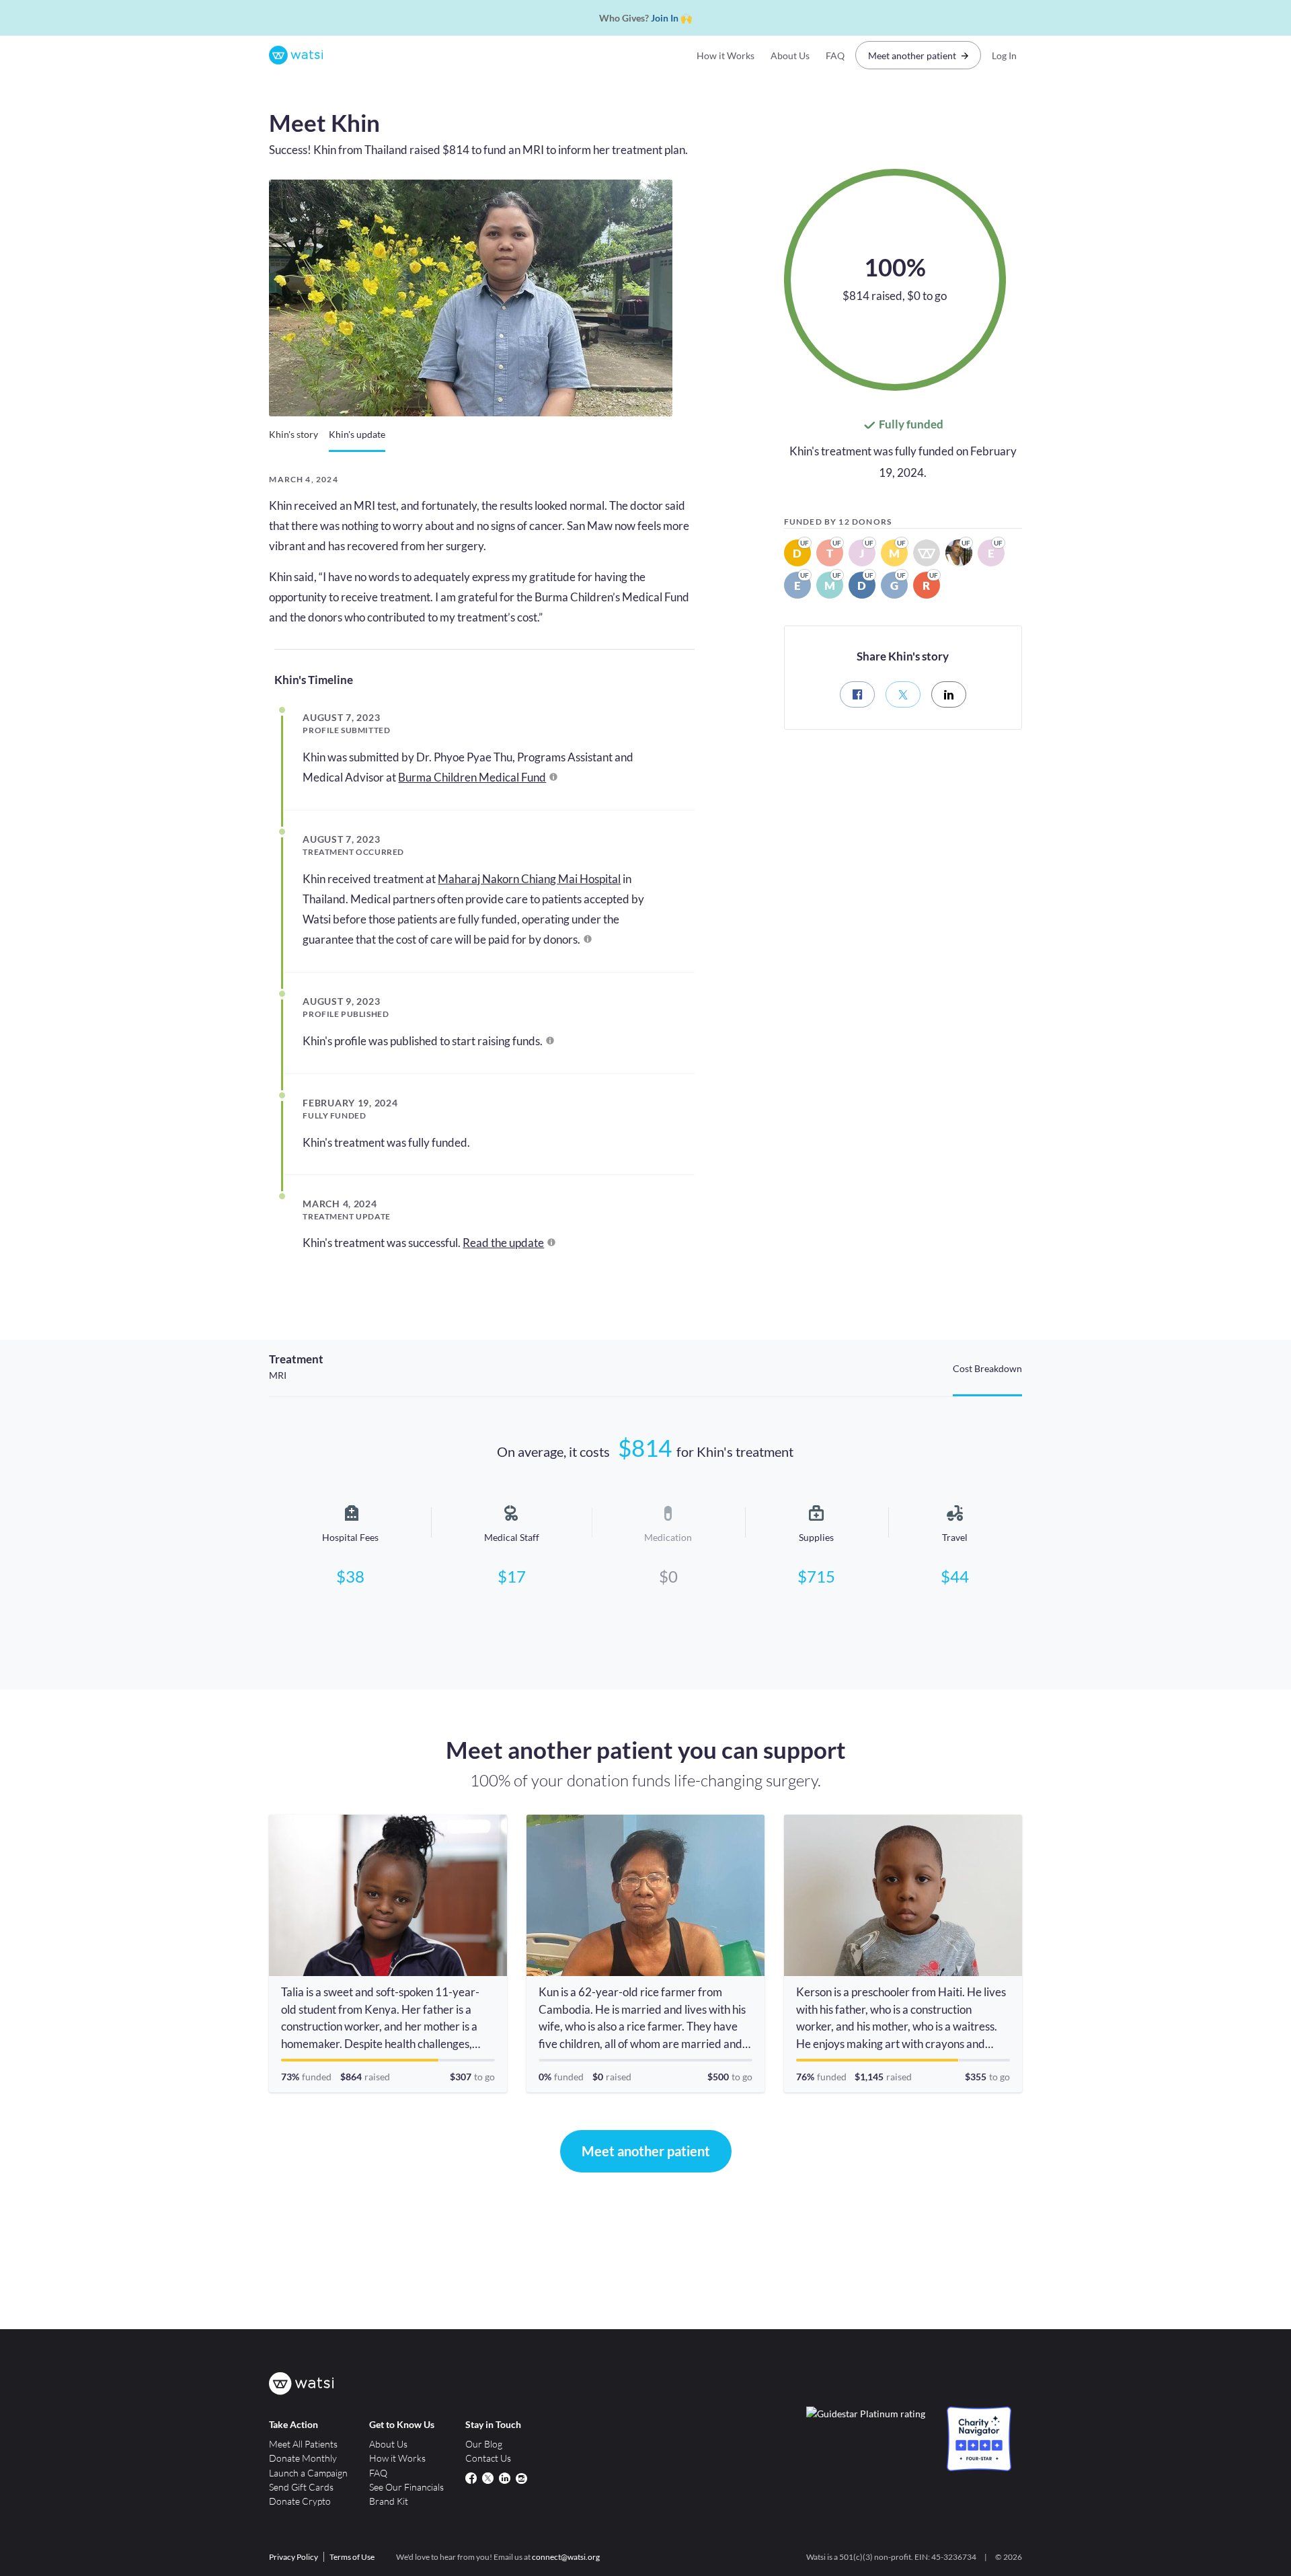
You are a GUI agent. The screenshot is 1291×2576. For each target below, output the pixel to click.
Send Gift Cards (301, 2487)
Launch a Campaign (308, 2473)
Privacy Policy (294, 2557)
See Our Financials (406, 2487)
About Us (790, 55)
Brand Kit (389, 2501)
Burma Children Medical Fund (472, 777)
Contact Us (488, 2458)
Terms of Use (352, 2557)
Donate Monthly (303, 2458)
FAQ (835, 55)
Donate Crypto (300, 2501)
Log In (1004, 55)
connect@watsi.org (566, 2557)
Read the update (503, 1243)
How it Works (726, 55)
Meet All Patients (303, 2444)
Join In (665, 18)
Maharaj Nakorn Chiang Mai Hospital (529, 879)
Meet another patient (912, 55)
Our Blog (484, 2444)
